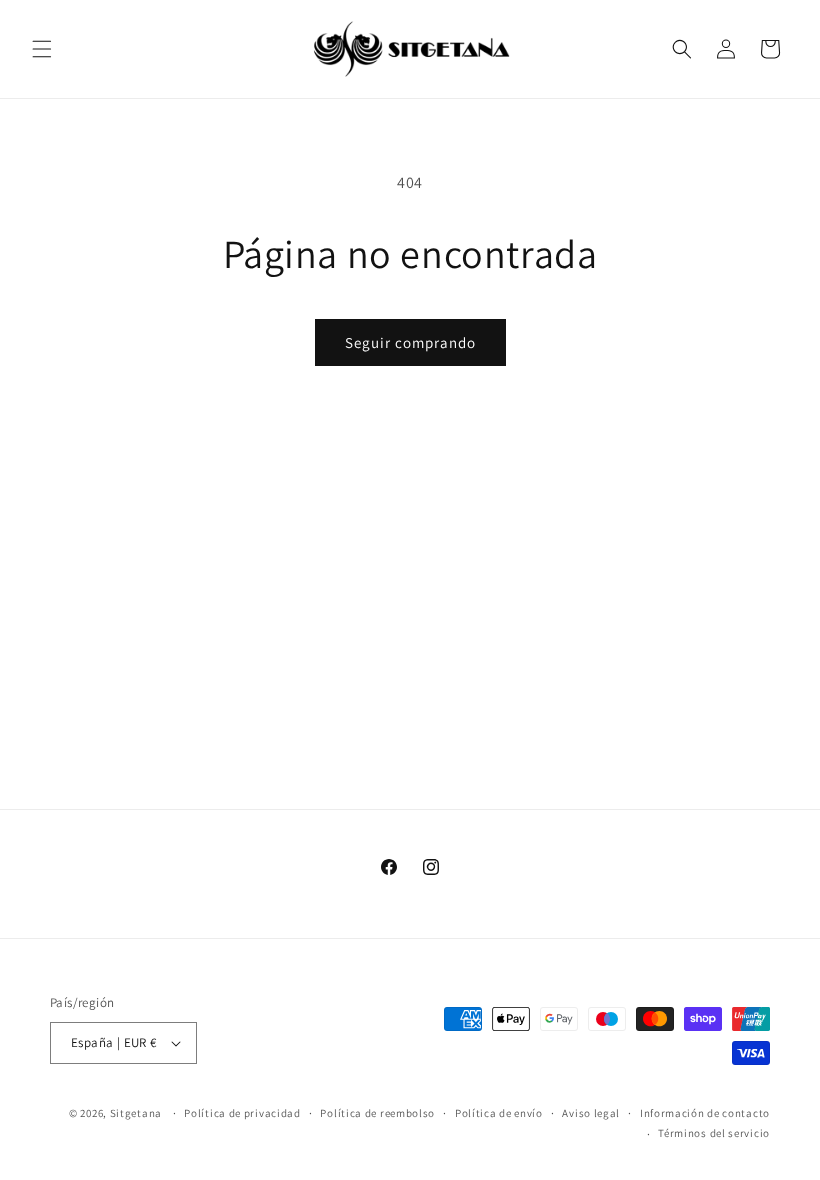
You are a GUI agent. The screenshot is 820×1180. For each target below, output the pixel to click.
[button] (42, 49)
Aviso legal (591, 1113)
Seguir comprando (410, 342)
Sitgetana (136, 1113)
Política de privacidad (242, 1113)
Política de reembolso (377, 1113)
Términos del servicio (714, 1133)
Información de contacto (705, 1113)
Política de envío (499, 1113)
